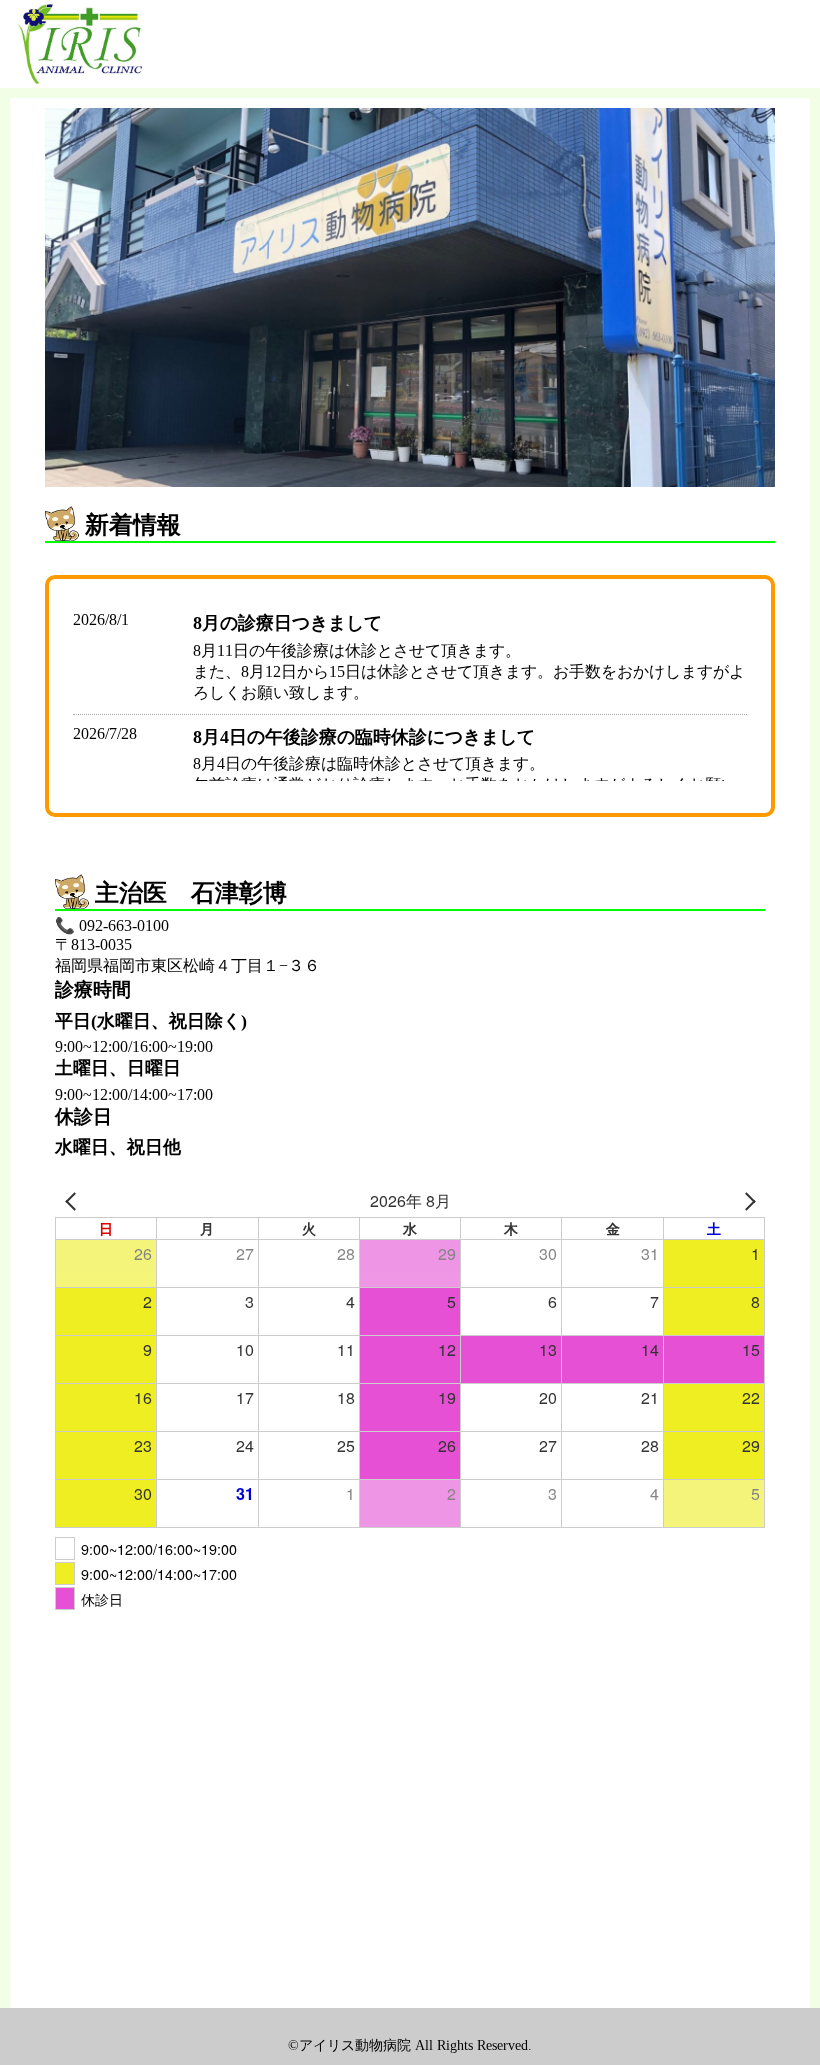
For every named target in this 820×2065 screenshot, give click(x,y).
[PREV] (74, 1201)
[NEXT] (746, 1201)
